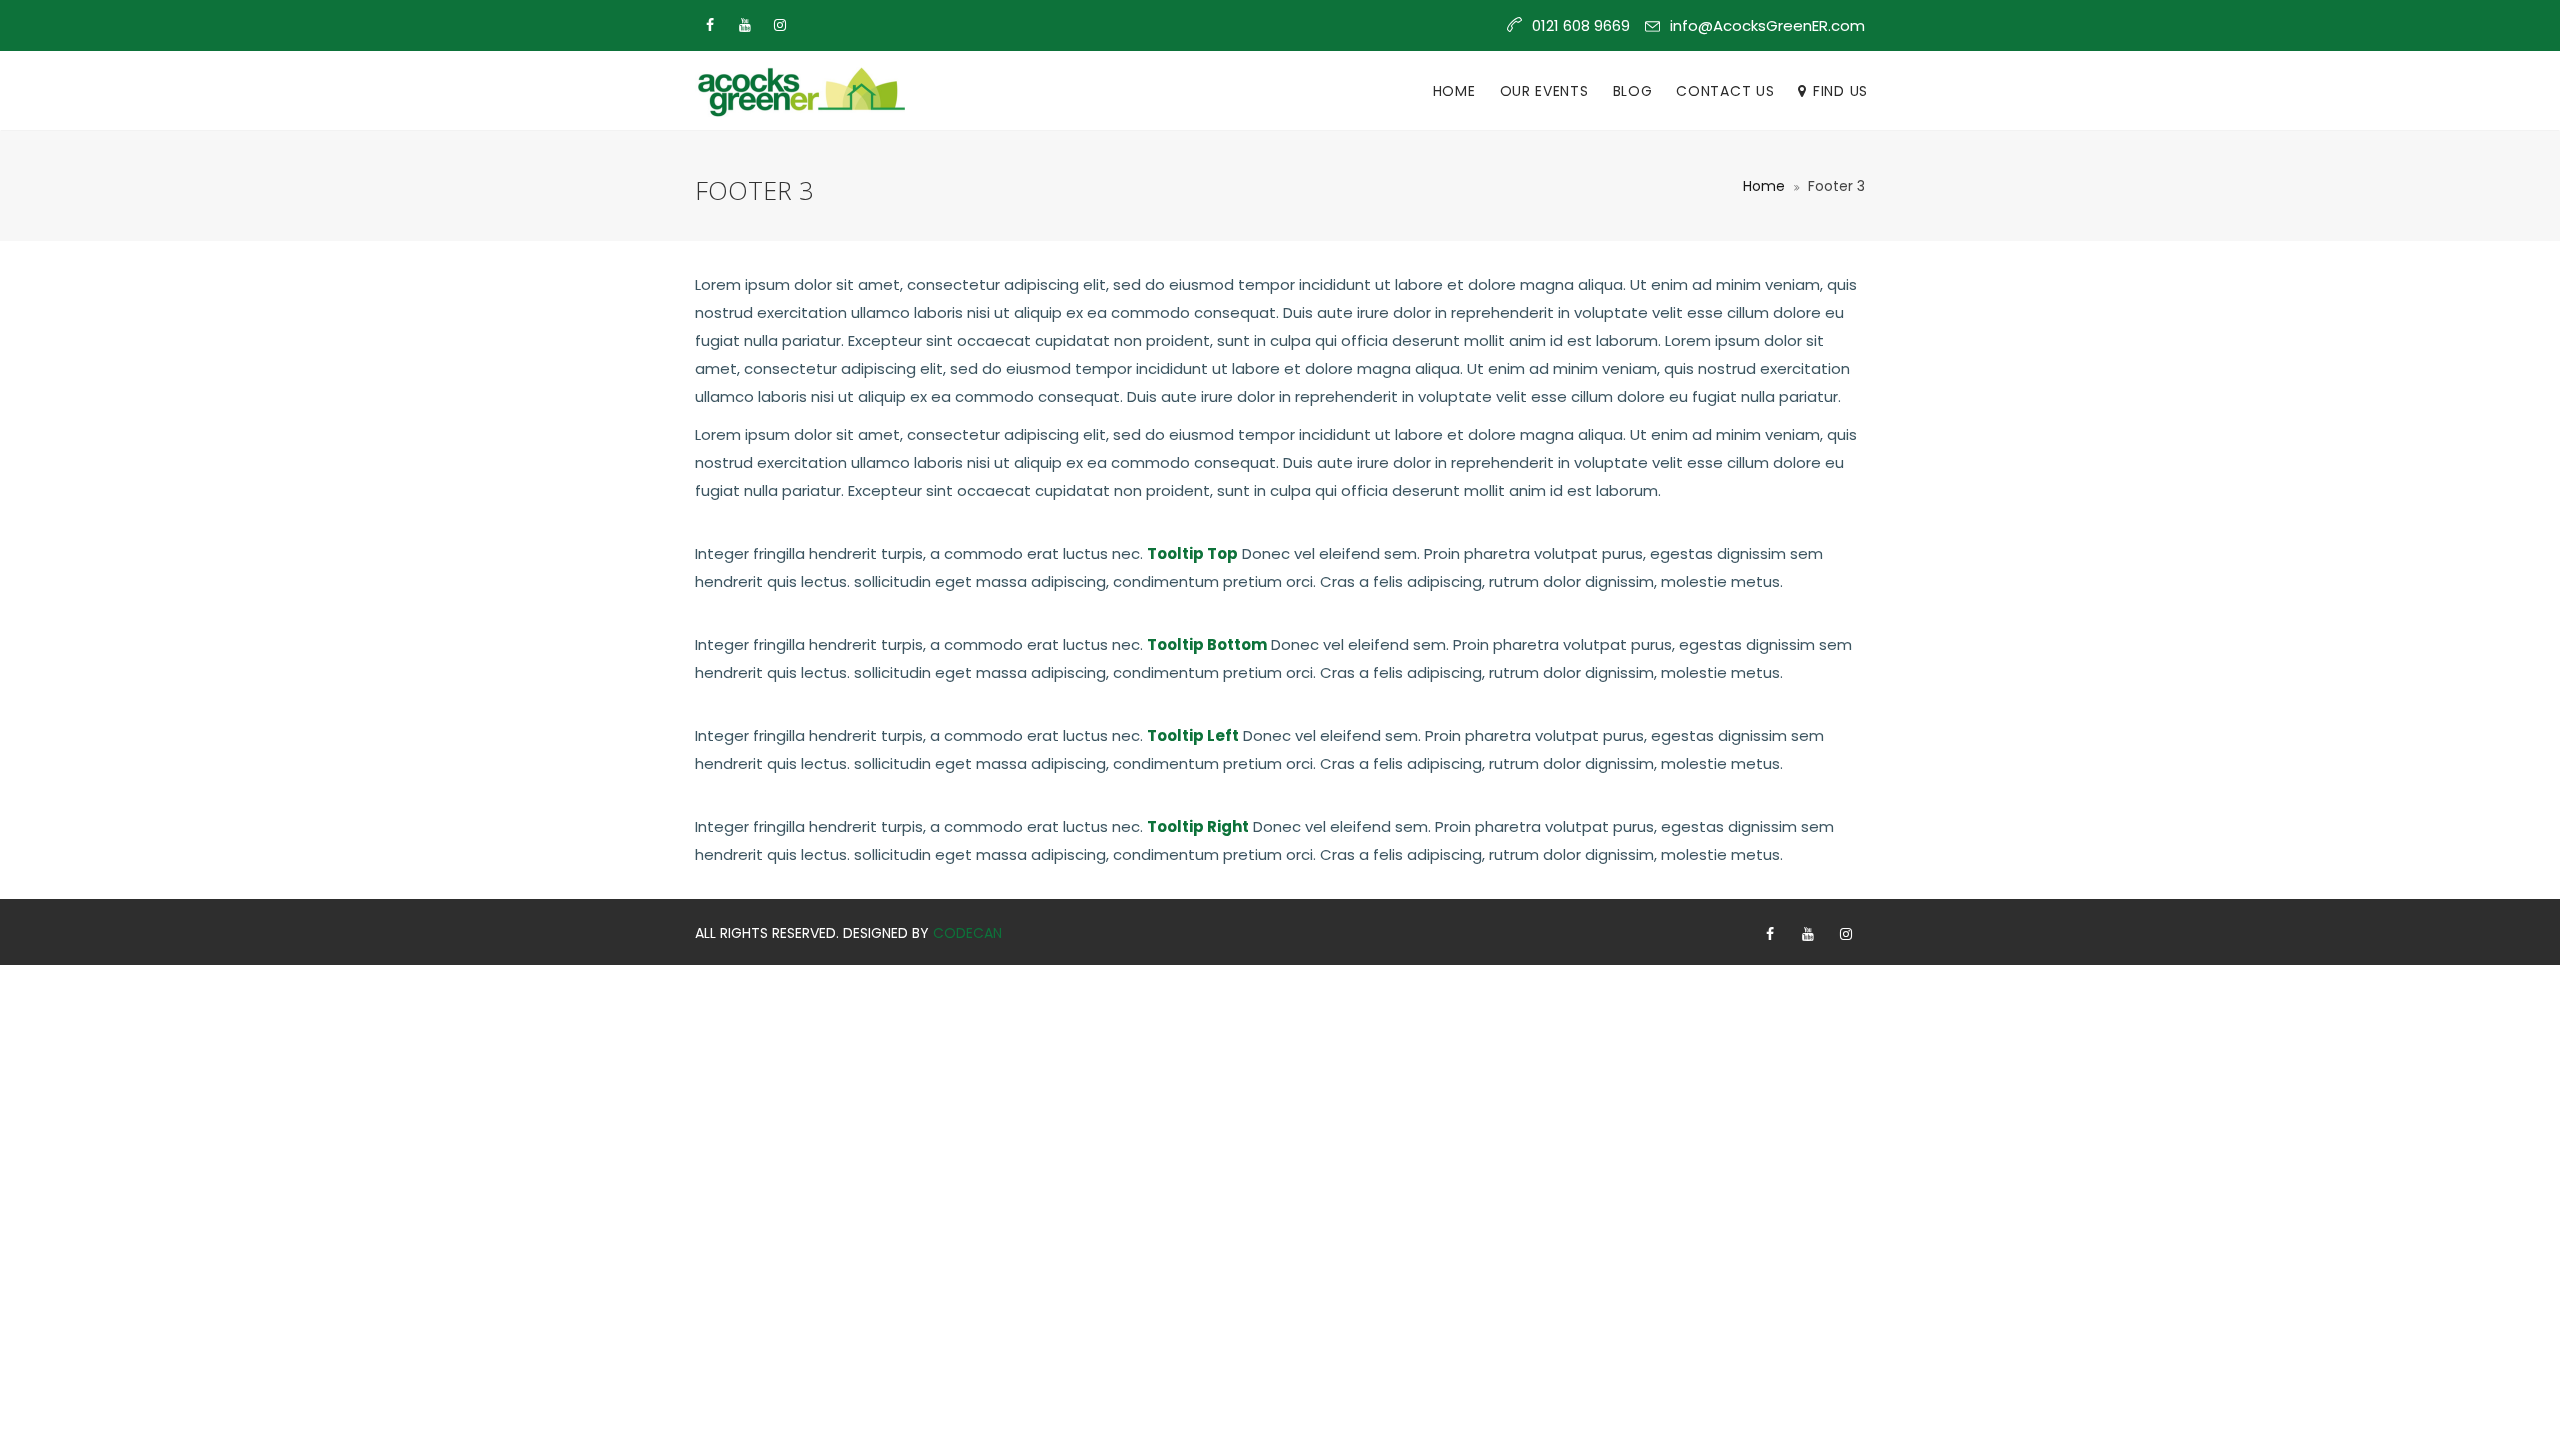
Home (1454, 91)
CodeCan (967, 933)
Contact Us (1725, 91)
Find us (1840, 91)
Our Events (1544, 91)
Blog (1633, 91)
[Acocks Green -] (800, 91)
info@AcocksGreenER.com (1767, 25)
